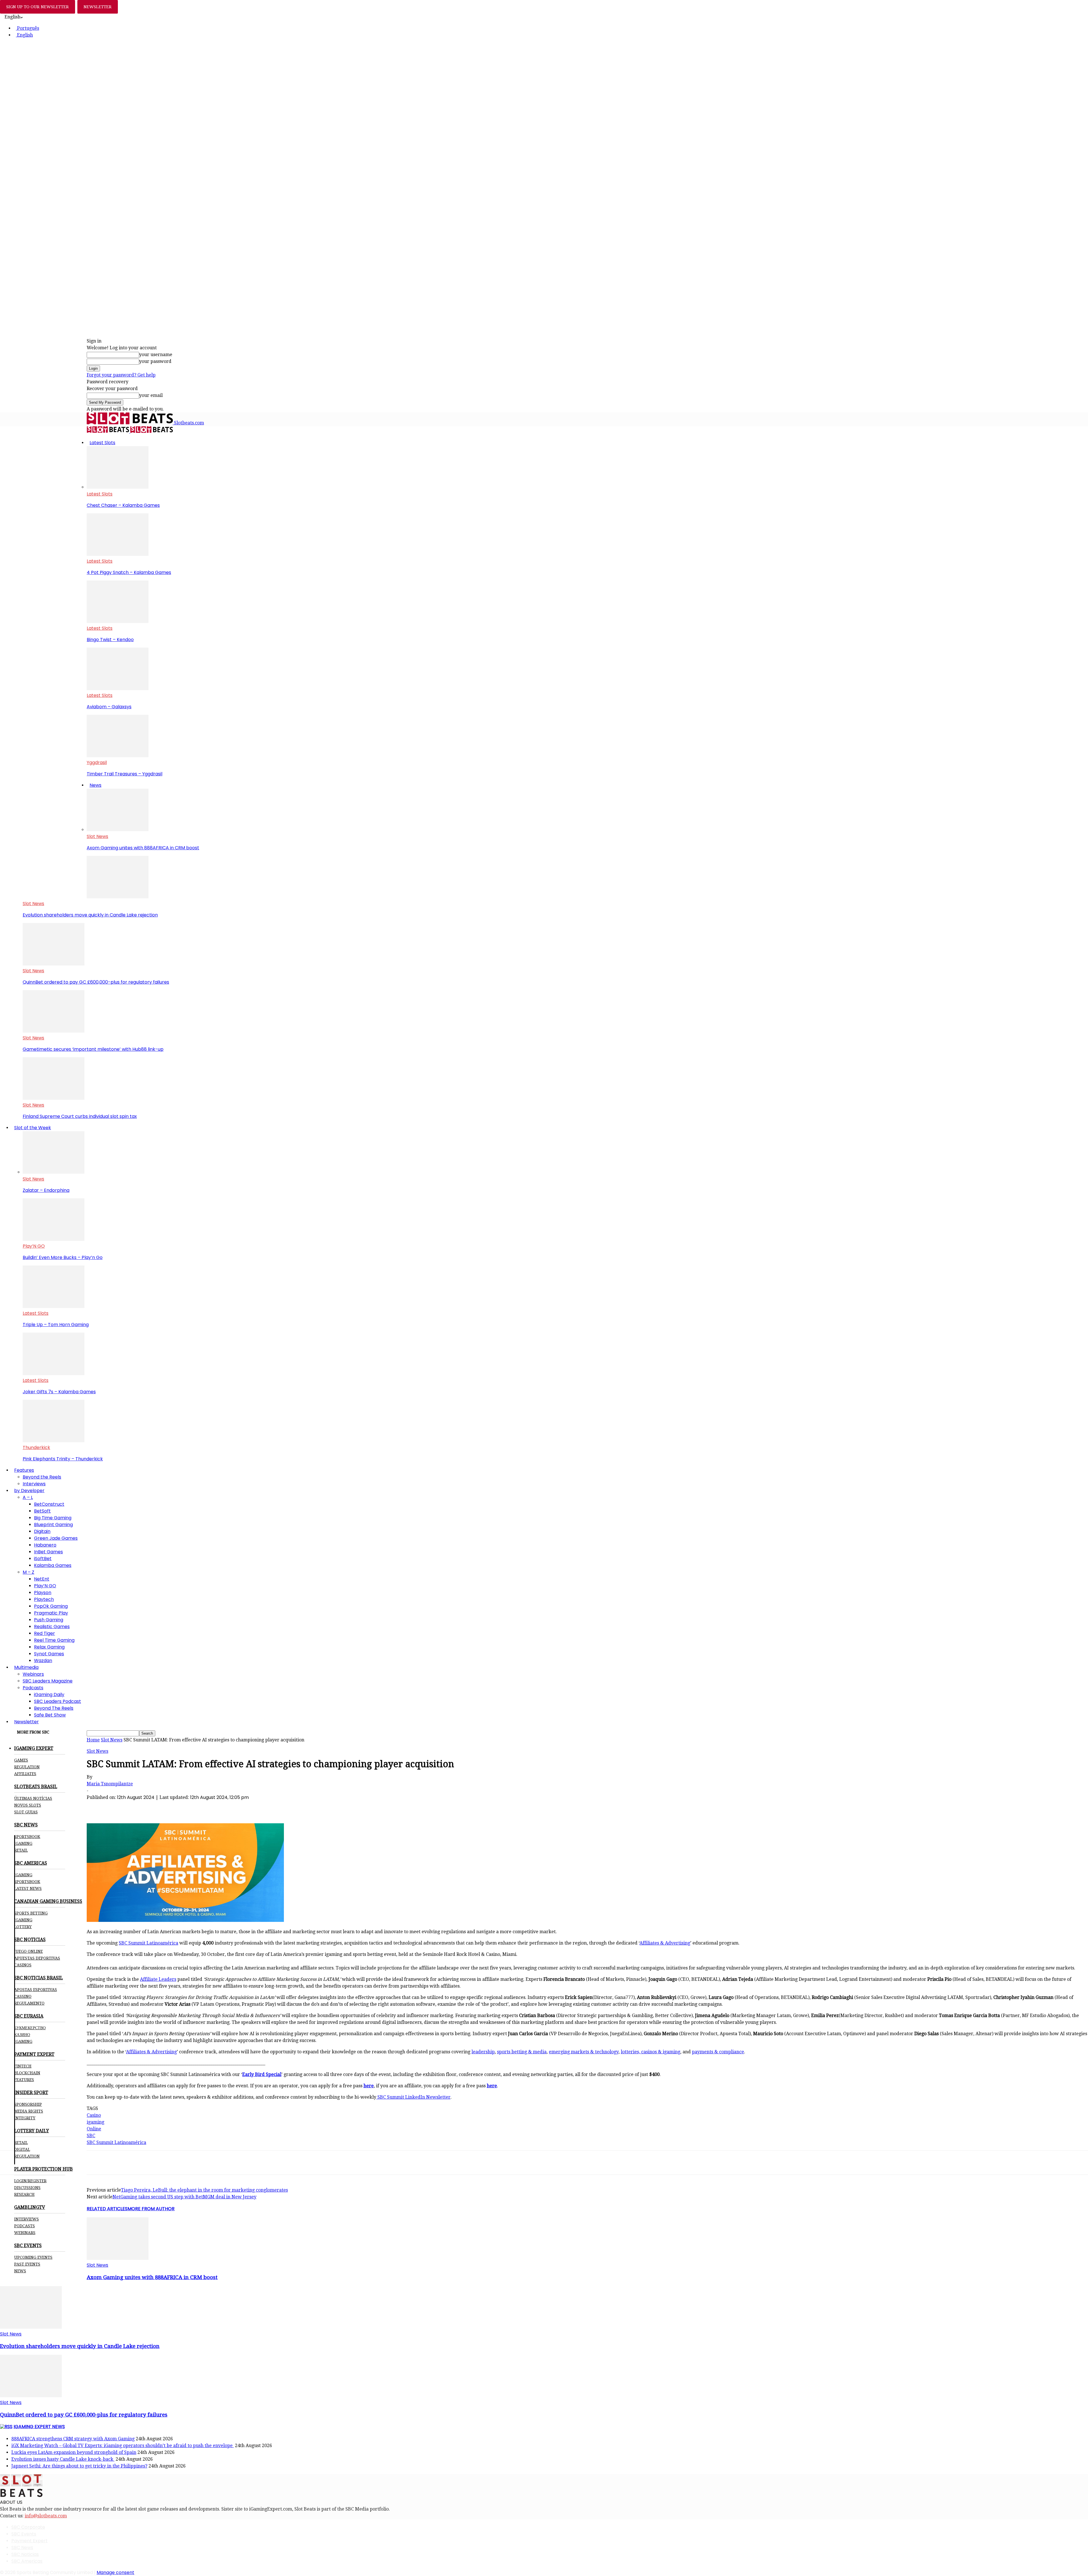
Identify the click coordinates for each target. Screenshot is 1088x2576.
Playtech (44, 1599)
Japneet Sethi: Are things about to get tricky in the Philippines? (79, 2466)
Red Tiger (44, 1633)
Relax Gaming (49, 1647)
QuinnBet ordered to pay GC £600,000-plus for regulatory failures (96, 982)
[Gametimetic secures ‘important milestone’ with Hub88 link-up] (54, 1031)
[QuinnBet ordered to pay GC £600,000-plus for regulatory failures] (54, 964)
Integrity (25, 2118)
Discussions (27, 2188)
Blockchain (27, 2073)
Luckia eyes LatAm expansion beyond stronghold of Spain (74, 2452)
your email (151, 395)
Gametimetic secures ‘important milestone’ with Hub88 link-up (93, 1049)
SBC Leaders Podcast (58, 1701)
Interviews (34, 1484)
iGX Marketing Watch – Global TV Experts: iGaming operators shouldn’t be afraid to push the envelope (123, 2446)
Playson (43, 1593)
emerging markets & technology (584, 2052)
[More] (199, 1807)
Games (21, 1760)
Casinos (23, 1965)
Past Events (27, 2264)
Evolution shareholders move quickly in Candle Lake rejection (90, 915)
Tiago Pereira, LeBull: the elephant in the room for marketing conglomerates (204, 2190)
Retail (21, 1850)
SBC (91, 2136)
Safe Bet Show (50, 1715)
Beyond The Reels (54, 1708)
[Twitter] (117, 1807)
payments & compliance (718, 2052)
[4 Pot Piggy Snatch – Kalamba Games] (118, 554)
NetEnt (42, 1579)
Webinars (33, 1674)
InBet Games (48, 1552)
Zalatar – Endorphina (46, 1190)
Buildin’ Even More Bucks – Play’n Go (63, 1257)
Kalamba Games (53, 1565)
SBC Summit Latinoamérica (148, 1943)
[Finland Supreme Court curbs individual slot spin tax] (54, 1098)
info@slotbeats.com (46, 2516)
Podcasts (33, 1688)
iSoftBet (43, 1559)
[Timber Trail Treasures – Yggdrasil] (118, 756)
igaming (95, 2122)
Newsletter (26, 1722)
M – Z (28, 1572)
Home (93, 1740)
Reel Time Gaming (54, 1640)
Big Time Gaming (53, 1518)
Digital (22, 2149)
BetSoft (42, 1511)
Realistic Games (52, 1627)
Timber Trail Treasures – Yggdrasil (125, 774)
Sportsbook (27, 1837)
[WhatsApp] (138, 1807)
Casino (94, 2115)
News (95, 785)
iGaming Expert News (39, 2427)
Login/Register (30, 2181)
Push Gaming (49, 1620)
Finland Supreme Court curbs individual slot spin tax (80, 1116)
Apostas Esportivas (36, 1990)
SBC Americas (27, 2561)
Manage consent (115, 2572)
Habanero (45, 1545)
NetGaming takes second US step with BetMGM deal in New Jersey (184, 2197)
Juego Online (28, 1951)
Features (24, 1470)
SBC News (22, 2548)
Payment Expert (29, 2541)
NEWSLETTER (98, 7)
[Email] (178, 1807)
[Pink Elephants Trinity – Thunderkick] (54, 1441)
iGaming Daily (49, 1695)
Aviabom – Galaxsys (109, 707)
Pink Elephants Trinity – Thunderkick (63, 1459)
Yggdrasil (97, 762)
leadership (483, 2052)
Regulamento (29, 2003)
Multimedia (26, 1667)
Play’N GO (34, 1246)
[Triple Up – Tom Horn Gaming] (54, 1306)
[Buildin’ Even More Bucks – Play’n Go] (54, 1239)
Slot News (97, 836)
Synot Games (49, 1654)
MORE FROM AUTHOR (151, 2209)
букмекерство (30, 2028)
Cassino (23, 1996)
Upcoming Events (33, 2257)
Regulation (27, 1767)
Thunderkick (36, 1447)
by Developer (29, 1491)
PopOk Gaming (51, 1606)
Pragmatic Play (51, 1613)
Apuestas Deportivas (37, 1958)
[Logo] (109, 431)
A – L (28, 1497)
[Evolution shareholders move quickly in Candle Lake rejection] (118, 897)
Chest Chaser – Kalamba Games (123, 505)
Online (94, 2129)
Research (24, 2194)
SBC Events (24, 2534)
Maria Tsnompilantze (110, 1784)
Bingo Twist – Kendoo (110, 640)
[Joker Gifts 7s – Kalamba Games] (54, 1374)
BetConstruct (49, 1504)
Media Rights (29, 2111)
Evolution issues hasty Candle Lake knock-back (63, 2459)
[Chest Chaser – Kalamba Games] (118, 487)
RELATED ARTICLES (107, 2209)
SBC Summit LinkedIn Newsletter (413, 2097)
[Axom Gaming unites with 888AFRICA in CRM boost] (118, 830)
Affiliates (25, 1774)
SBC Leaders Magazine (48, 1681)
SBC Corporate (28, 2527)
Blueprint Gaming (53, 1525)
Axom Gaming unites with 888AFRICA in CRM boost (143, 848)
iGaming (23, 1843)
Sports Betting (31, 1913)
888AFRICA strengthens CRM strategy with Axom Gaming (73, 2439)
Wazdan (43, 1661)
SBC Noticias (25, 2554)
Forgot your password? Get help (121, 375)
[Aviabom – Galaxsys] (118, 689)
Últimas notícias (33, 1798)
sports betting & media (522, 2052)
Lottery (23, 1927)
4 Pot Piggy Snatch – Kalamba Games (129, 572)
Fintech (23, 2066)
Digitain (42, 1531)
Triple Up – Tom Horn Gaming (56, 1325)
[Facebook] (97, 1807)
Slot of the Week (33, 1128)
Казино (22, 2035)
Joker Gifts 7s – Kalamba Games (59, 1392)
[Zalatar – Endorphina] (54, 1172)
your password (155, 361)
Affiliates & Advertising (665, 1943)
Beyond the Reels (42, 1477)
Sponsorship (28, 2104)
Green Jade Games (56, 1538)
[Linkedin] (158, 1807)
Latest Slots (102, 443)
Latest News (28, 1888)
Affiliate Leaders (158, 1979)
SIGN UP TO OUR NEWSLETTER (38, 7)
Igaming (23, 1875)
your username (156, 355)
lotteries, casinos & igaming (651, 2052)
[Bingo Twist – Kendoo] (118, 621)
